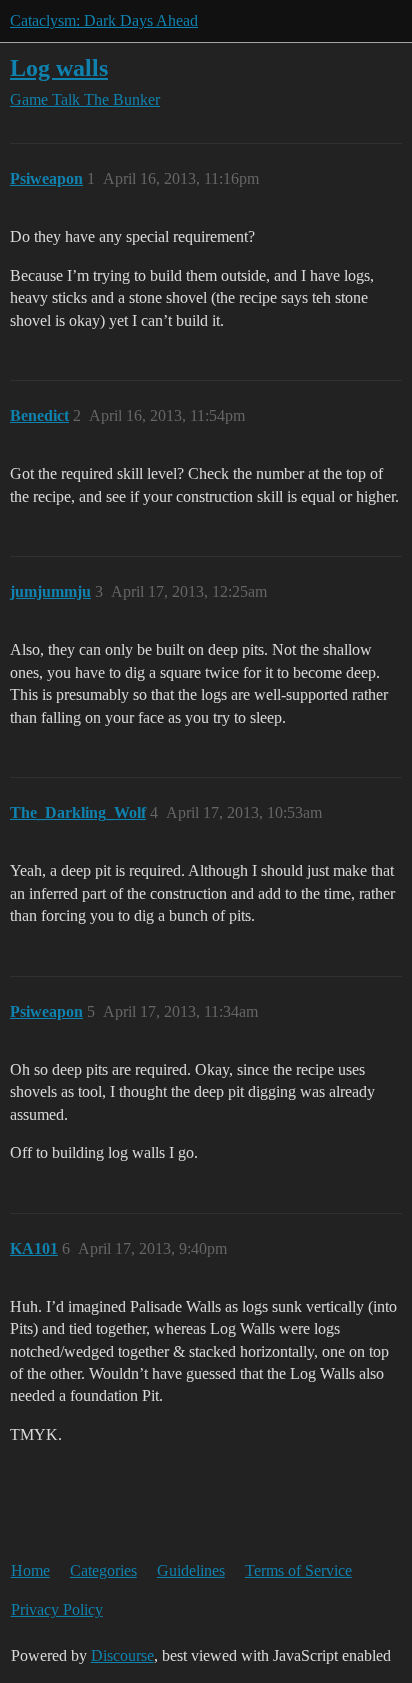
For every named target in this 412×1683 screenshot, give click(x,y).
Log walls (59, 67)
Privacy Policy (57, 1609)
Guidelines (191, 1570)
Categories (103, 1570)
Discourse (122, 1655)
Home (30, 1570)
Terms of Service (298, 1570)
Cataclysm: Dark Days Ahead (104, 20)
